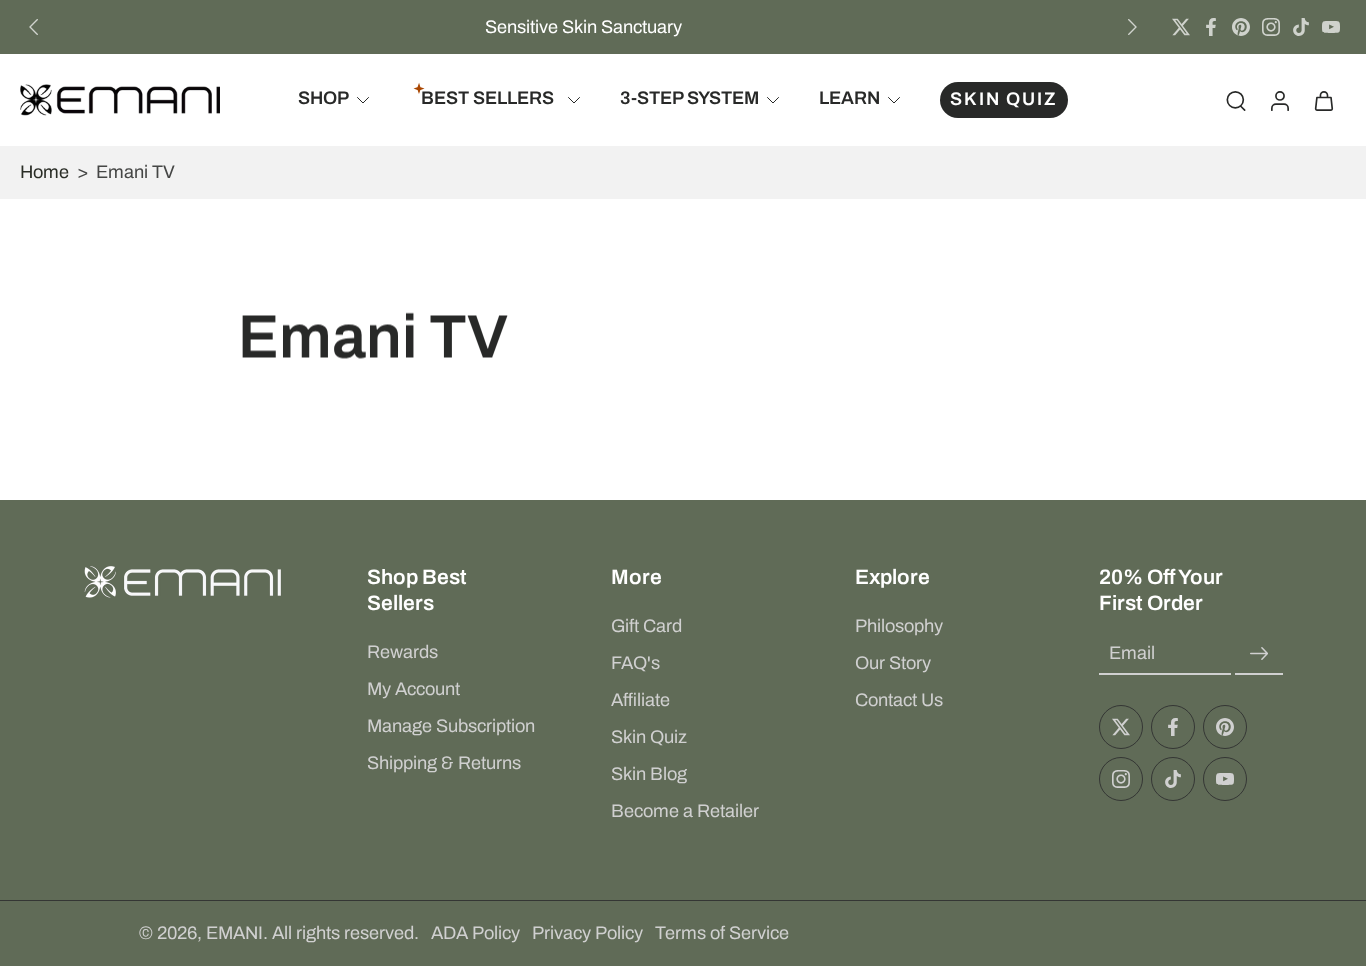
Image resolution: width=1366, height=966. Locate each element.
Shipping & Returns (444, 763)
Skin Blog (649, 774)
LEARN (849, 99)
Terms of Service (722, 933)
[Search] (1236, 100)
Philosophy (899, 626)
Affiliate (640, 700)
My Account (413, 689)
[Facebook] (1211, 27)
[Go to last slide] (34, 27)
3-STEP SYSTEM (689, 99)
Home (44, 172)
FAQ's (635, 663)
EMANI (234, 933)
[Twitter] (1181, 27)
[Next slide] (1132, 27)
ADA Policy (475, 933)
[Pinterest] (1241, 27)
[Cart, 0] (1324, 100)
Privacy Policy (587, 933)
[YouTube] (1331, 27)
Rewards (402, 652)
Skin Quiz (649, 737)
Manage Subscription (451, 726)
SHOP (323, 99)
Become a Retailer (685, 811)
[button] (459, 590)
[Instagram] (1271, 27)
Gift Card (646, 626)
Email (1132, 653)
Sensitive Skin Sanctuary (583, 27)
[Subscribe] (1259, 653)
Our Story (893, 663)
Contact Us (899, 700)
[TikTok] (1301, 27)
